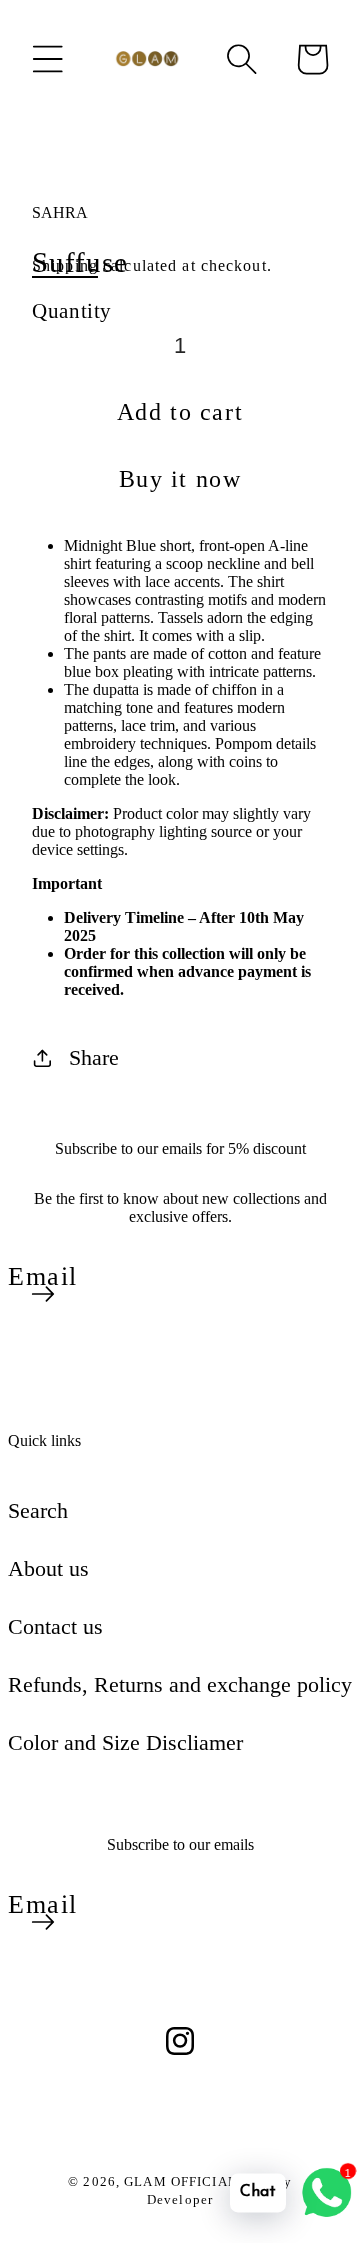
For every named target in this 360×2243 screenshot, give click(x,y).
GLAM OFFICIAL (182, 2181)
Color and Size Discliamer (125, 1742)
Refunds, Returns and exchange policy (180, 1684)
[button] (48, 59)
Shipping (65, 265)
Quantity (72, 310)
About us (48, 1568)
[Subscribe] (43, 1294)
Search (38, 1510)
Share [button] (94, 1057)
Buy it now (180, 479)
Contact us (55, 1626)
